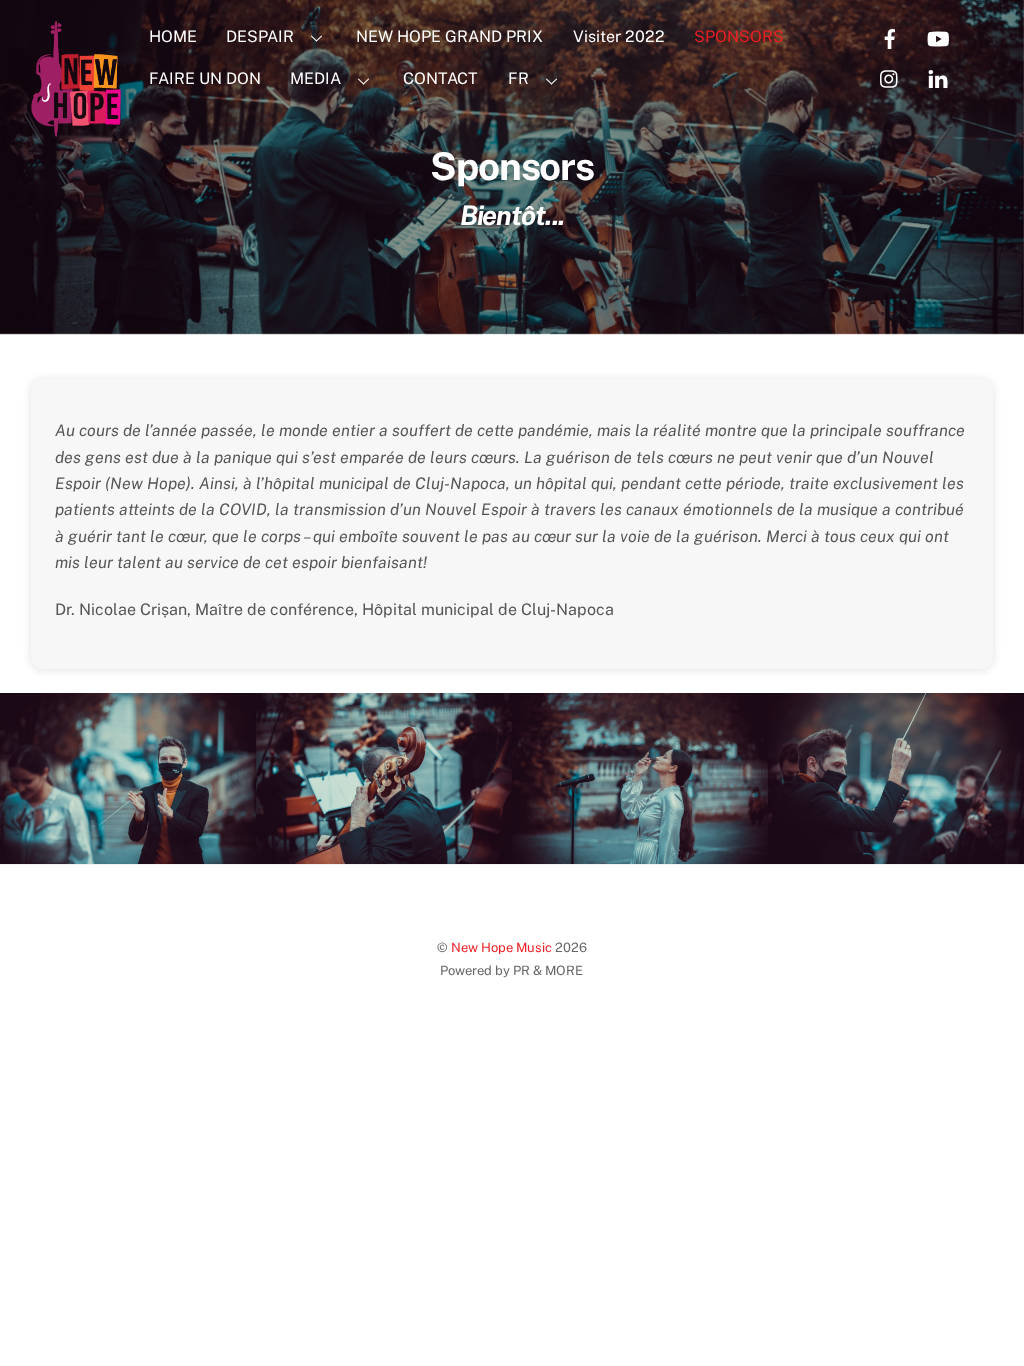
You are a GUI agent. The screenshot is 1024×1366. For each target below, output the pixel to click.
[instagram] (890, 77)
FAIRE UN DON (205, 78)
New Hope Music (501, 947)
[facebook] (890, 37)
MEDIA (315, 78)
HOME (173, 36)
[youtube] (938, 37)
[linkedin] (938, 77)
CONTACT (440, 78)
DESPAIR (260, 36)
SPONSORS (739, 36)
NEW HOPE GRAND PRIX (449, 36)
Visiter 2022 (619, 36)
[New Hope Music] (76, 127)
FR (518, 78)
